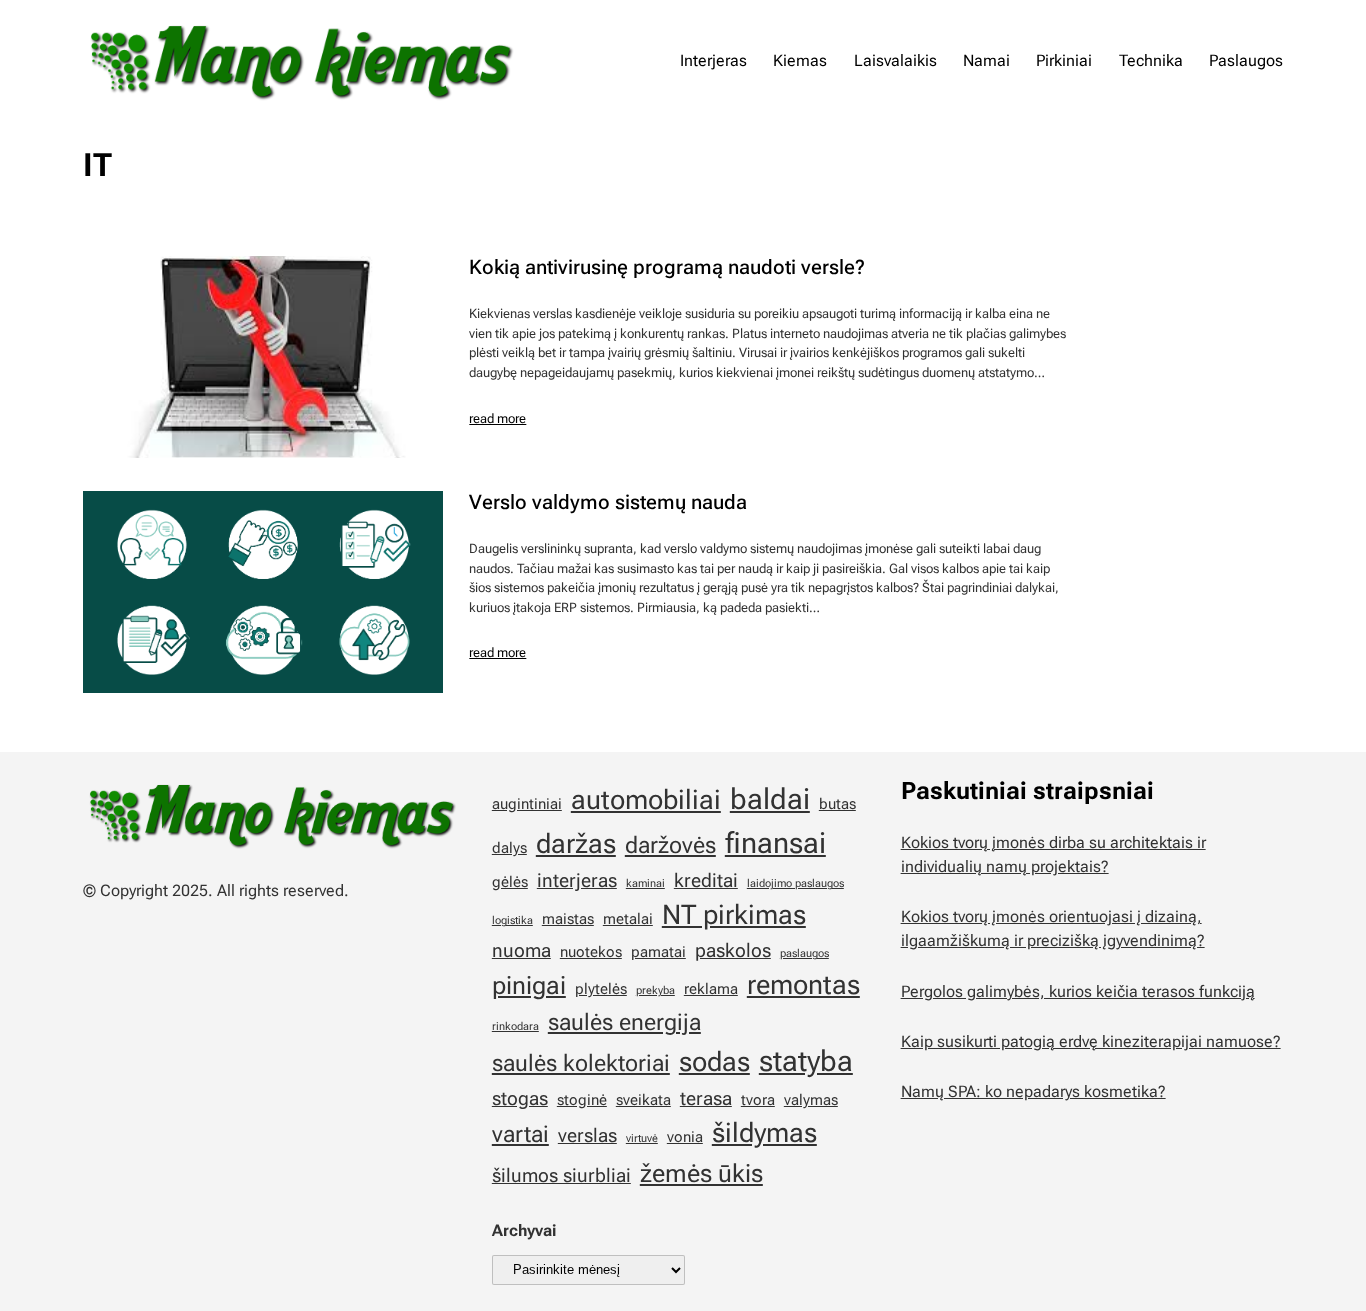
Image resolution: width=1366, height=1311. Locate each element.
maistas (568, 919)
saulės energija (624, 1022)
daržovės (670, 845)
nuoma (521, 950)
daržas (576, 844)
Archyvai (524, 1230)
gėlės (510, 882)
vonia (685, 1137)
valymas (811, 1100)
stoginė (582, 1100)
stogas (520, 1098)
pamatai (658, 952)
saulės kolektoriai (581, 1063)
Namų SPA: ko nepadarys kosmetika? (1033, 1091)
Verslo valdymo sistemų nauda (608, 502)
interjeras (577, 880)
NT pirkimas (734, 915)
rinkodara (515, 1026)
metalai (628, 919)
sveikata (643, 1100)
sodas (714, 1062)
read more (497, 418)
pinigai (529, 985)
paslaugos (804, 953)
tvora (758, 1100)
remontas (803, 985)
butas (837, 804)
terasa (706, 1098)
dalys (509, 848)
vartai (520, 1134)
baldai (770, 799)
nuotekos (591, 952)
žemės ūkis (701, 1173)
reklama (711, 989)
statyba (806, 1061)
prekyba (655, 990)
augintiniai (527, 804)
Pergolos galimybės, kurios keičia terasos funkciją (1078, 991)
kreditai (706, 880)
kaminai (645, 883)
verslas (587, 1135)
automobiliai (646, 800)
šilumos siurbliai (561, 1175)
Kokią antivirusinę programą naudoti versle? (667, 267)
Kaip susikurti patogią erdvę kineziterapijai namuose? (1091, 1041)
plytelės (601, 989)
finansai (775, 843)
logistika (512, 920)
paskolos (733, 950)
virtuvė (642, 1138)
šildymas (764, 1133)
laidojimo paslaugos (795, 883)
